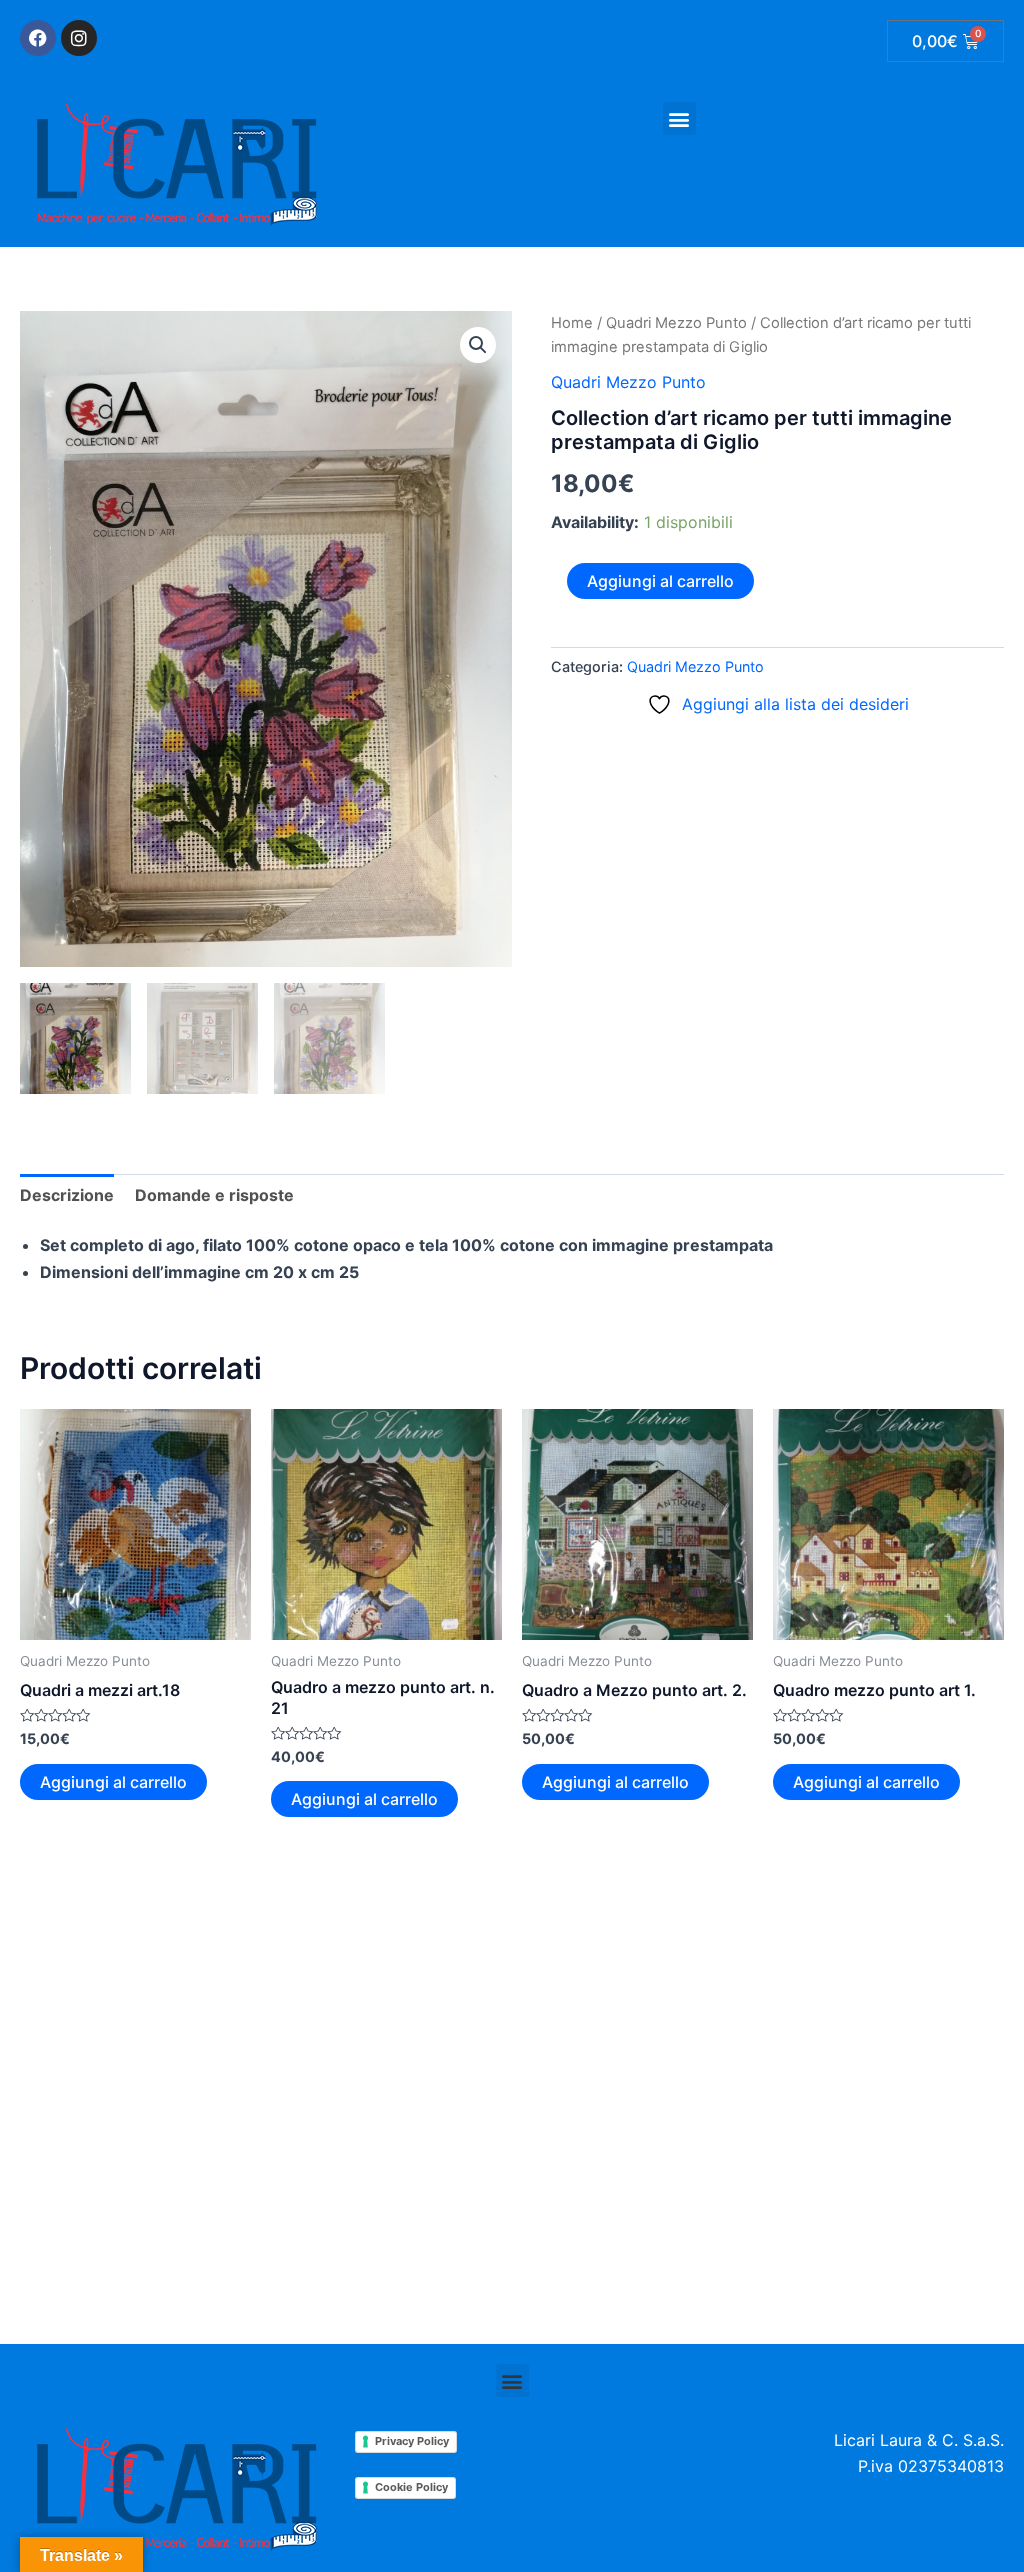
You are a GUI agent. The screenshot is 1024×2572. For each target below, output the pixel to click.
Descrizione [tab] (67, 1195)
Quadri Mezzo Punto (676, 323)
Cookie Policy (411, 2487)
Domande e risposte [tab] (214, 1195)
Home (572, 323)
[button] (679, 118)
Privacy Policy (412, 2441)
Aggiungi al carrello (660, 581)
